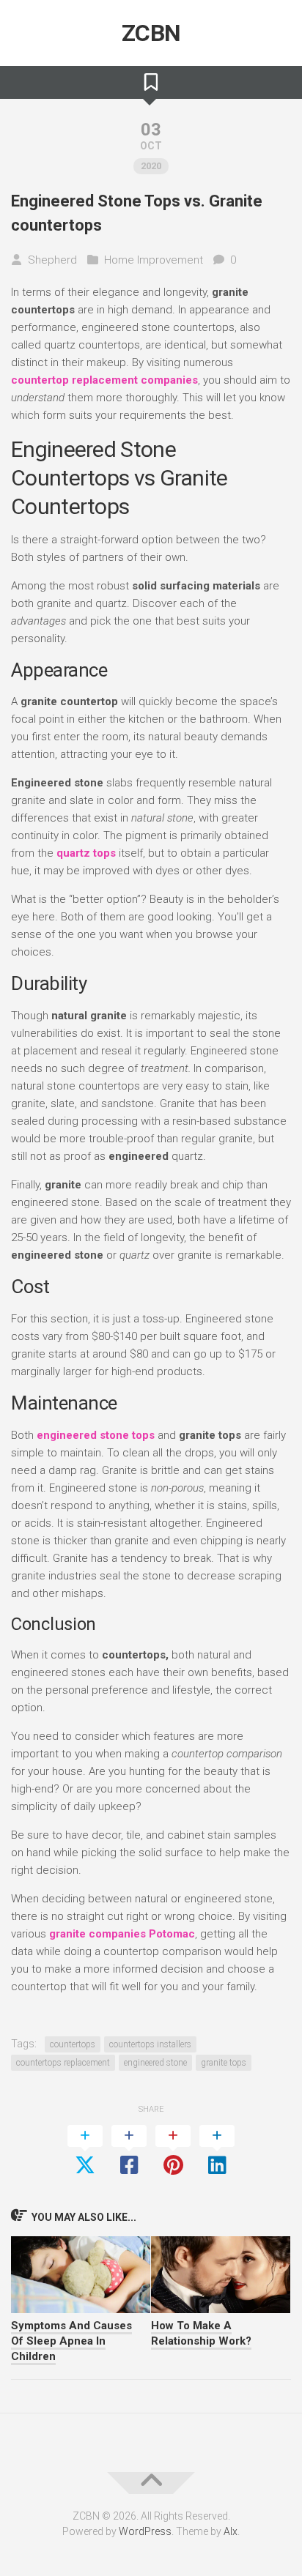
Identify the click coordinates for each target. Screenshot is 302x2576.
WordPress (145, 2531)
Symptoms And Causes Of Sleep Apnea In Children (71, 2341)
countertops (73, 2044)
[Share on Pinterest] (173, 2151)
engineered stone (155, 2063)
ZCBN (151, 33)
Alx (231, 2531)
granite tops (224, 2063)
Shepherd (52, 260)
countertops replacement (63, 2063)
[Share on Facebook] (129, 2151)
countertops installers (150, 2044)
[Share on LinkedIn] (217, 2151)
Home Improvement (154, 260)
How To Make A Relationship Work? (201, 2333)
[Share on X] (85, 2151)
